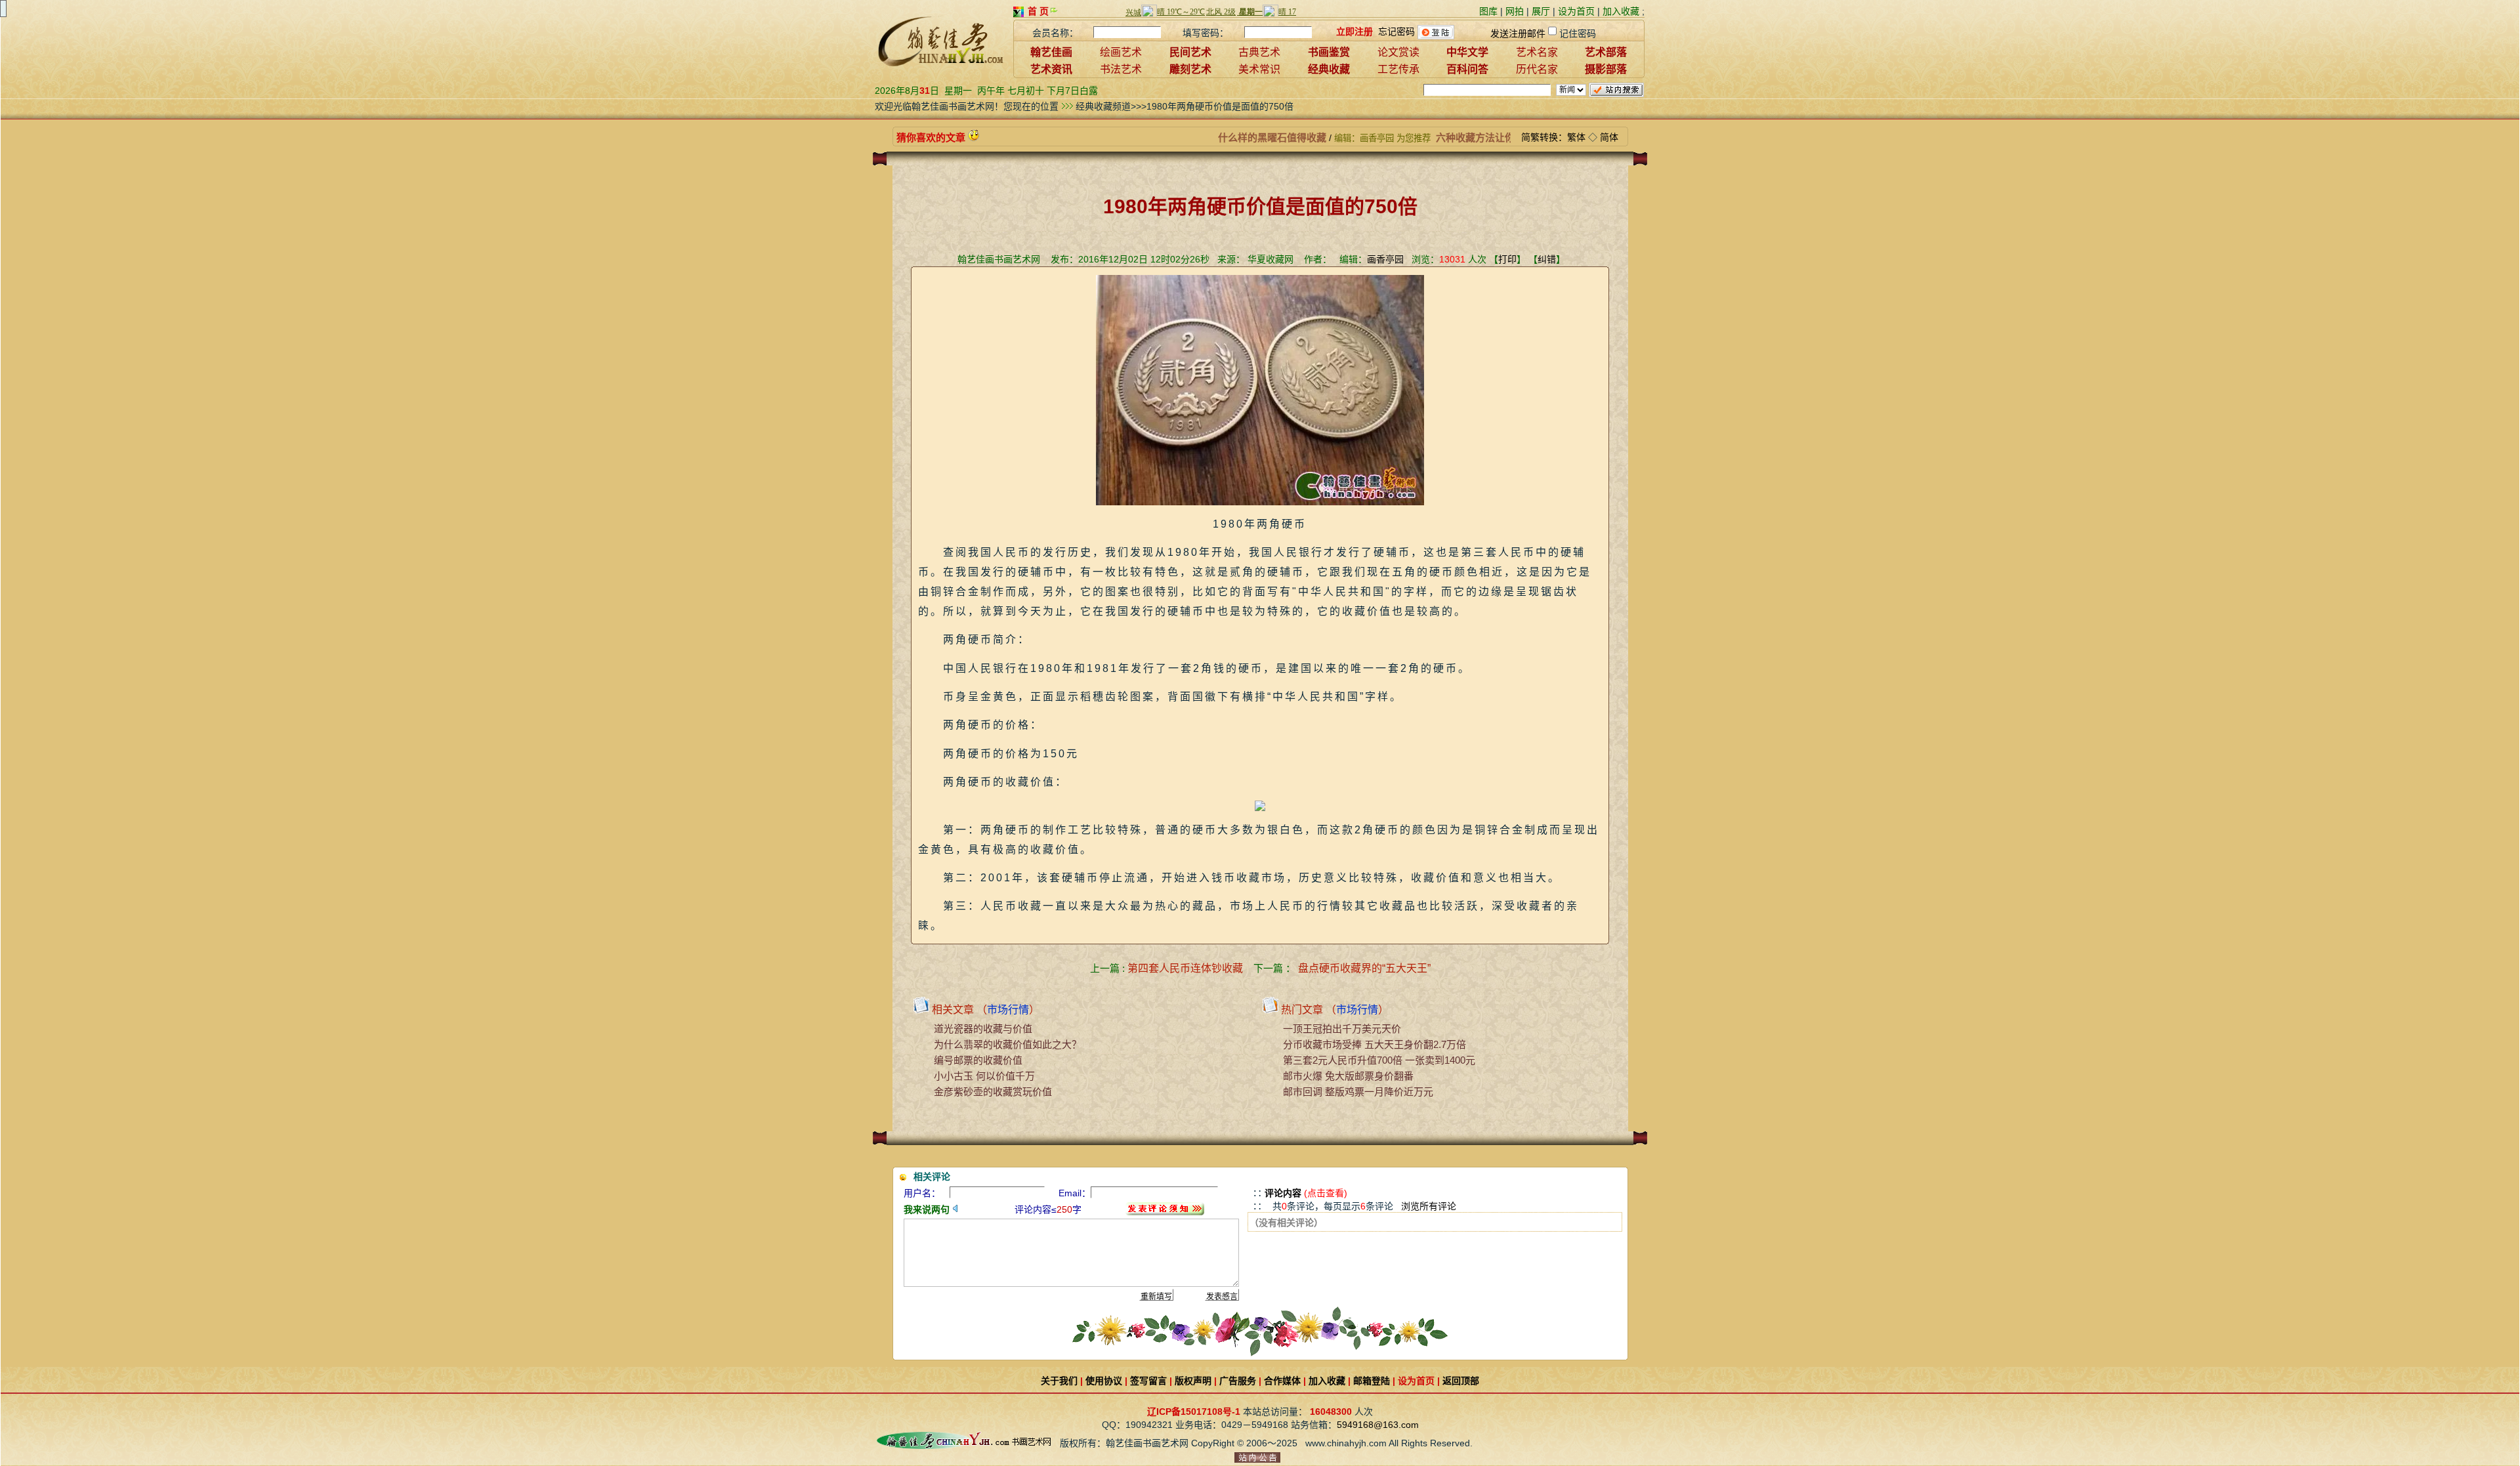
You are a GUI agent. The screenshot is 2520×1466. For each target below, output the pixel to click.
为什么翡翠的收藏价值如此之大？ (1008, 1044)
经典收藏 (1329, 69)
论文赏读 (1398, 52)
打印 (1507, 259)
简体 (1609, 137)
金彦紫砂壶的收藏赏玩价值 (993, 1092)
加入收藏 (1621, 11)
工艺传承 (1398, 69)
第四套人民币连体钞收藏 (1185, 968)
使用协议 (1104, 1381)
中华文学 (1467, 52)
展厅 (1541, 11)
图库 (1488, 11)
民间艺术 (1190, 52)
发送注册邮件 (1518, 33)
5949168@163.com (1378, 1425)
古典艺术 (1259, 52)
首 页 (1038, 11)
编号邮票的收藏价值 (978, 1060)
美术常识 (1259, 69)
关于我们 (1059, 1381)
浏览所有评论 (1429, 1206)
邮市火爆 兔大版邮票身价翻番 (1348, 1076)
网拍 (1515, 11)
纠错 (1547, 259)
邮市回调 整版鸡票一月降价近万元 (1358, 1092)
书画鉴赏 (1329, 52)
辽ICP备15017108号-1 (1194, 1412)
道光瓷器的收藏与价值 (983, 1029)
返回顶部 (1461, 1381)
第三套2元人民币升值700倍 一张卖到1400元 (1379, 1060)
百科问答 (1467, 69)
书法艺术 (1121, 69)
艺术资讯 (1051, 69)
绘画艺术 (1121, 52)
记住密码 (1578, 33)
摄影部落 (1606, 69)
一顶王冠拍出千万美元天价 (1342, 1029)
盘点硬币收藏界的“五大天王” (1364, 968)
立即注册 (1354, 31)
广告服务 (1238, 1381)
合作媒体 (1282, 1381)
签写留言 (1148, 1381)
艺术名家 (1537, 52)
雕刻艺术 (1190, 69)
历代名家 (1537, 69)
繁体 (1576, 137)
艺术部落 (1606, 52)
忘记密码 (1396, 31)
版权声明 (1193, 1381)
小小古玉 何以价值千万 (984, 1076)
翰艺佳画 (1051, 52)
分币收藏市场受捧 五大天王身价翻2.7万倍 (1375, 1044)
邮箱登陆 (1372, 1381)
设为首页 (1576, 11)
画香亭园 (1385, 259)
